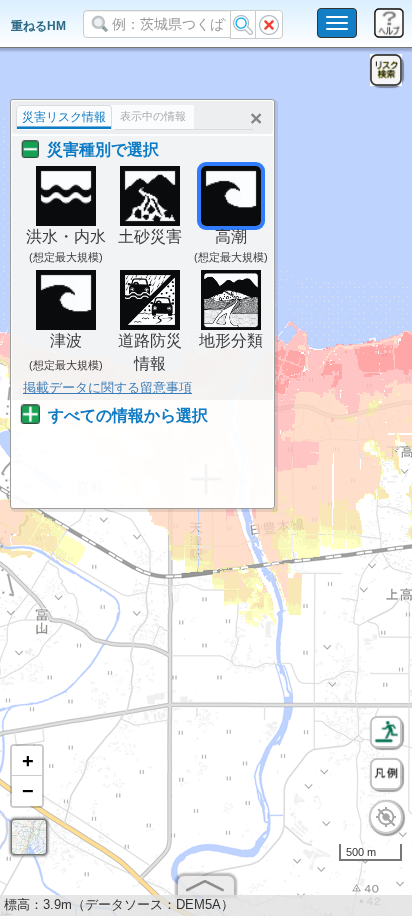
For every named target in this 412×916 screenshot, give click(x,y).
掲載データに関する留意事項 (107, 387)
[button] (27, 761)
